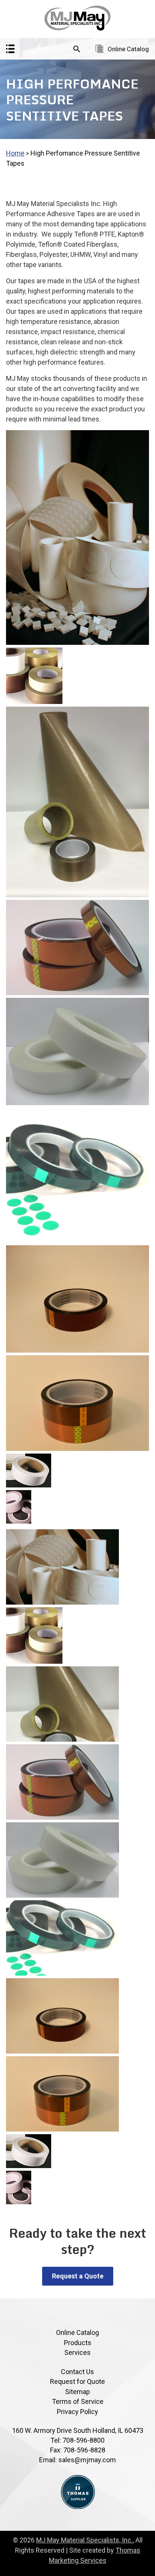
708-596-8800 (84, 2440)
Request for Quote (77, 2381)
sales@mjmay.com (87, 2460)
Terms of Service (78, 2401)
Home (15, 153)
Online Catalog (128, 49)
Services (77, 2352)
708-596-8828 (84, 2450)
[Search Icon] (77, 49)
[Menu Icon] (10, 49)
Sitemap (77, 2392)
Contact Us (77, 2372)
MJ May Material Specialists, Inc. (84, 2540)
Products (78, 2343)
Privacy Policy (77, 2412)
